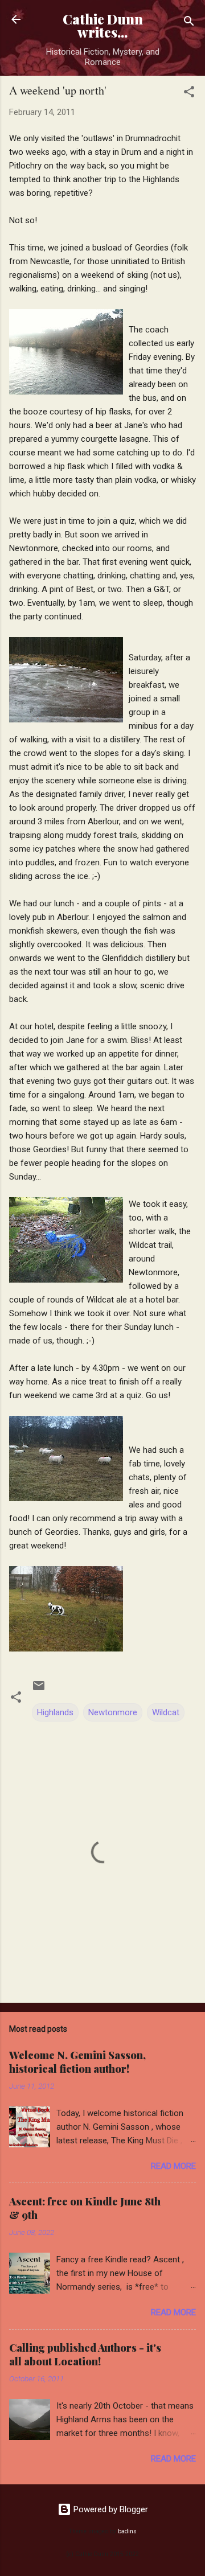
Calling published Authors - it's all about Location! (85, 2355)
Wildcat (166, 1712)
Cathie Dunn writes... (103, 26)
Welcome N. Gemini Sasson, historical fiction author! (77, 2062)
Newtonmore (113, 1712)
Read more (173, 2166)
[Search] (189, 23)
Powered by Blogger (110, 2509)
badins (127, 2531)
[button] (189, 94)
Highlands (55, 1712)
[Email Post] (39, 1690)
